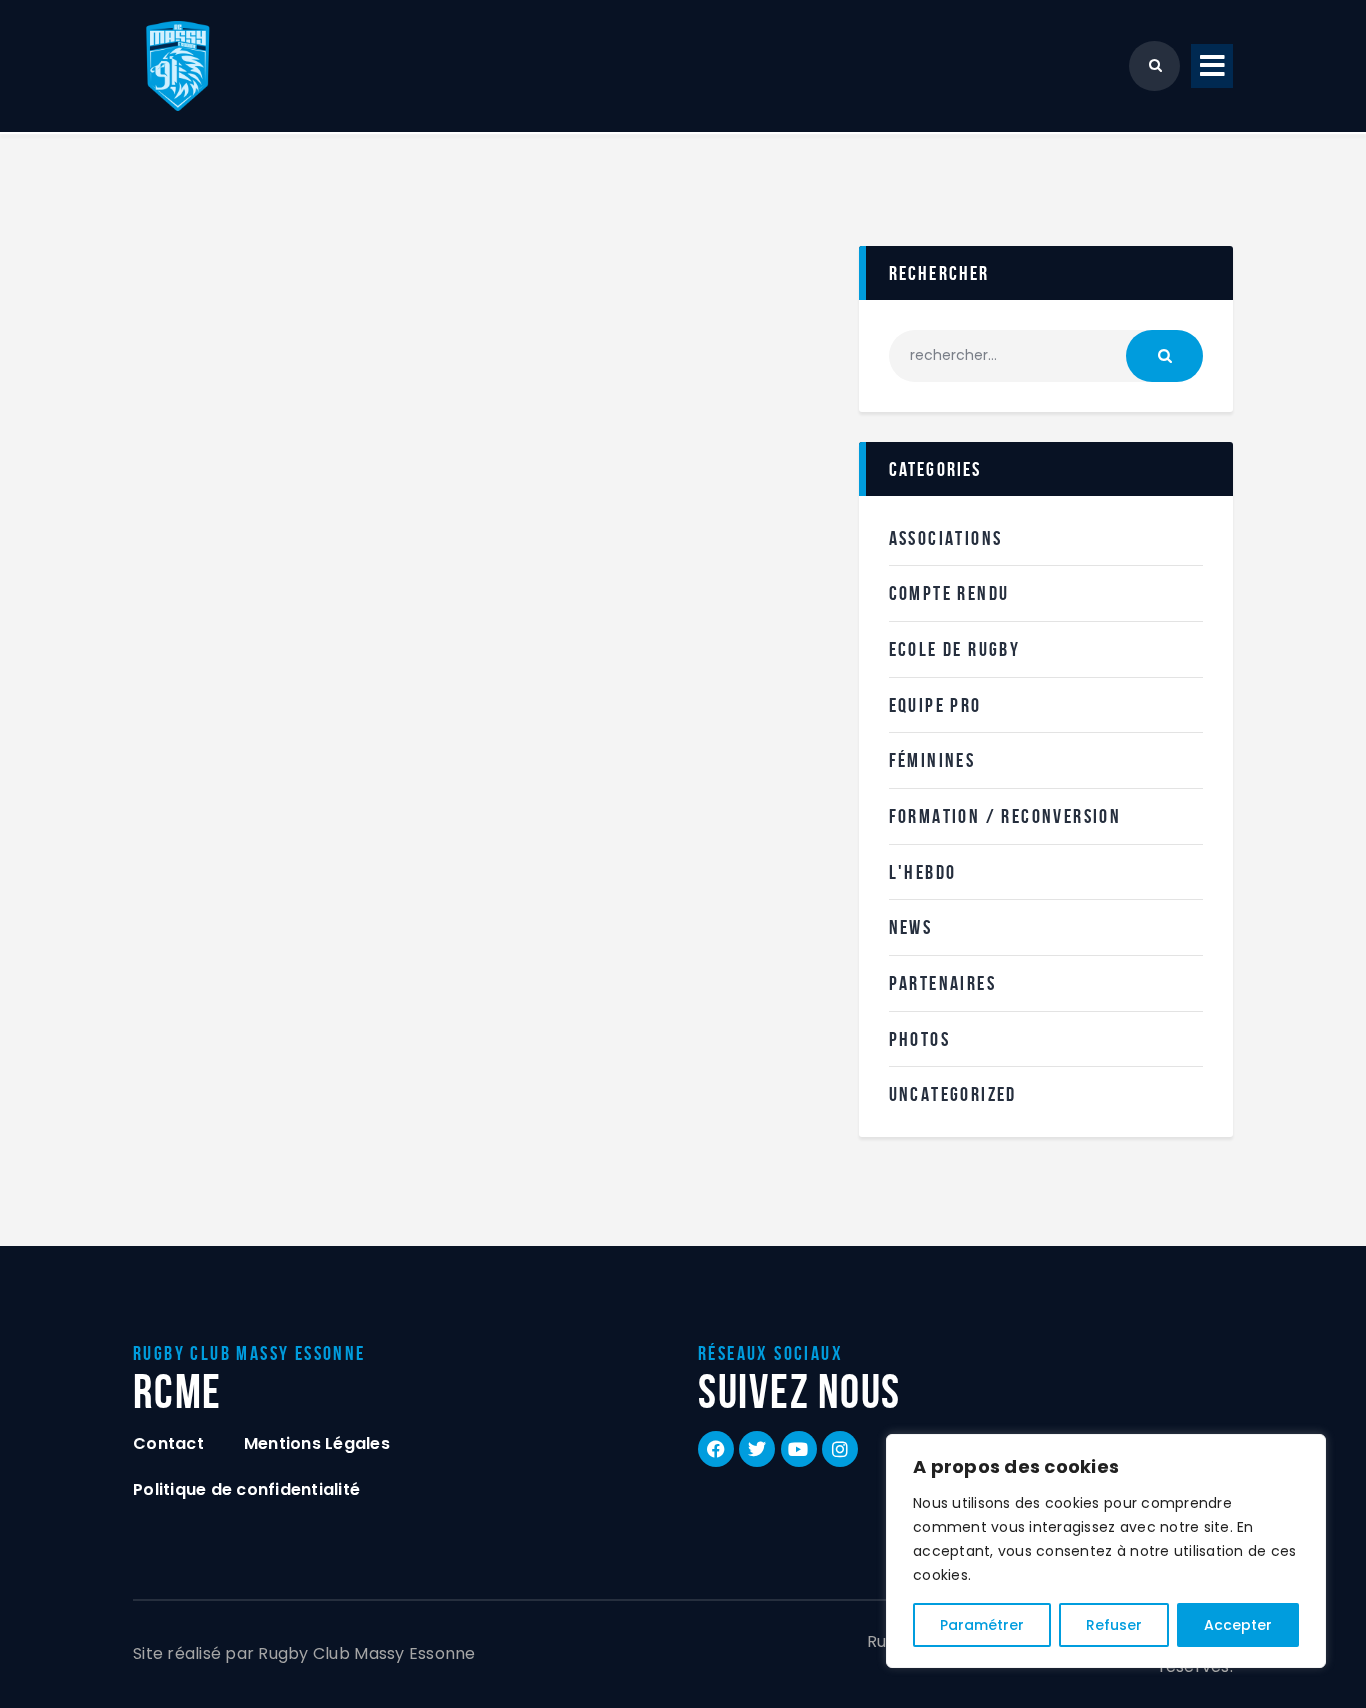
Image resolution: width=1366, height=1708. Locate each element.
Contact (168, 1443)
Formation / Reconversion (1005, 816)
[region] (1106, 1551)
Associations (946, 538)
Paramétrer (982, 1625)
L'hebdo (923, 872)
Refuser (1114, 1625)
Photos (919, 1039)
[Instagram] (840, 1449)
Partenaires (942, 983)
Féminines (932, 760)
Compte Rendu (949, 593)
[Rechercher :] (1046, 355)
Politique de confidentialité (246, 1489)
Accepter (1238, 1625)
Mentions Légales (317, 1443)
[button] (1212, 66)
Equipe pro (935, 705)
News (911, 927)
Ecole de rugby (955, 649)
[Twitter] (757, 1449)
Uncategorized (953, 1094)
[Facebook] (716, 1449)
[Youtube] (799, 1449)
